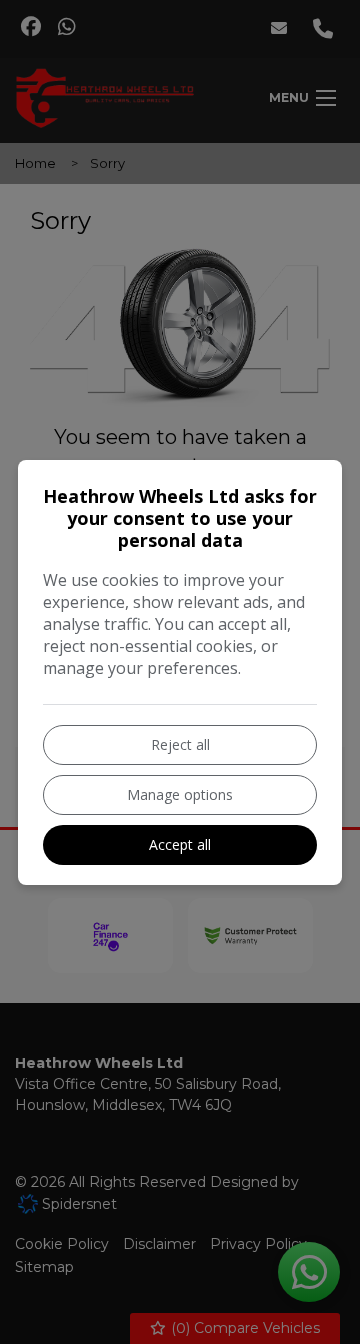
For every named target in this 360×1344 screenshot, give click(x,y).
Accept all (180, 844)
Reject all (180, 744)
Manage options (180, 794)
